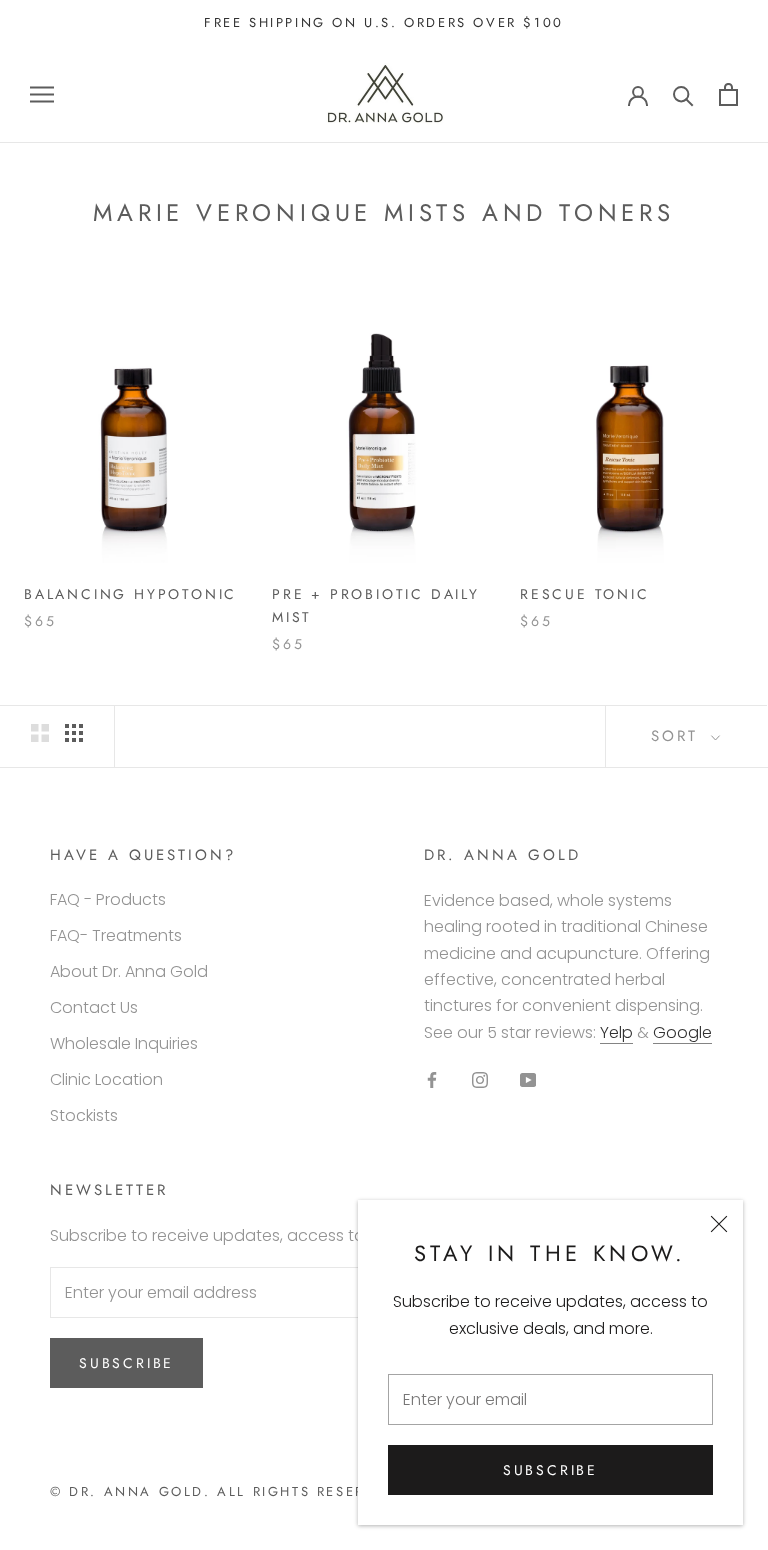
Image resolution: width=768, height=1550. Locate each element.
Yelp (616, 1032)
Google (682, 1032)
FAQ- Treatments (116, 935)
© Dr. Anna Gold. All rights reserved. (227, 1491)
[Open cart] (728, 94)
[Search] (683, 94)
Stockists (84, 1115)
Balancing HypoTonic (130, 594)
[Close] (719, 1224)
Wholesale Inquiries (124, 1043)
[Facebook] (432, 1079)
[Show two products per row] (40, 733)
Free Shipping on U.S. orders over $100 (384, 22)
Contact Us (94, 1007)
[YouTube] (528, 1079)
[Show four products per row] (74, 733)
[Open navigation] (42, 94)
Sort (678, 736)
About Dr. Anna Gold (129, 971)
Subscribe (550, 1470)
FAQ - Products (108, 899)
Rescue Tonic (585, 594)
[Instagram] (480, 1079)
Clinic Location (106, 1079)
